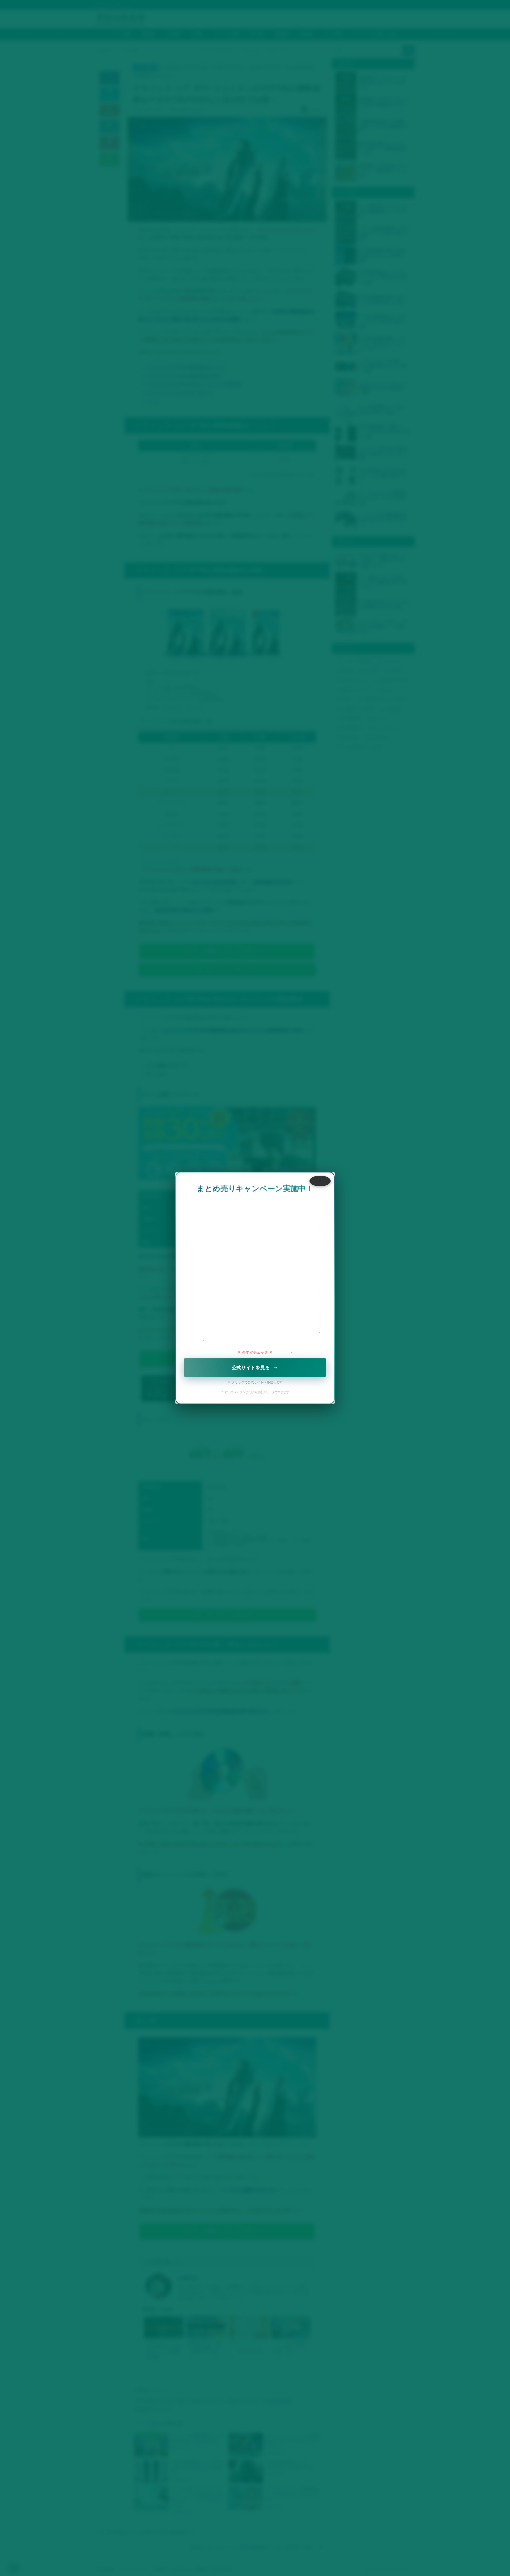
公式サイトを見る (255, 1368)
